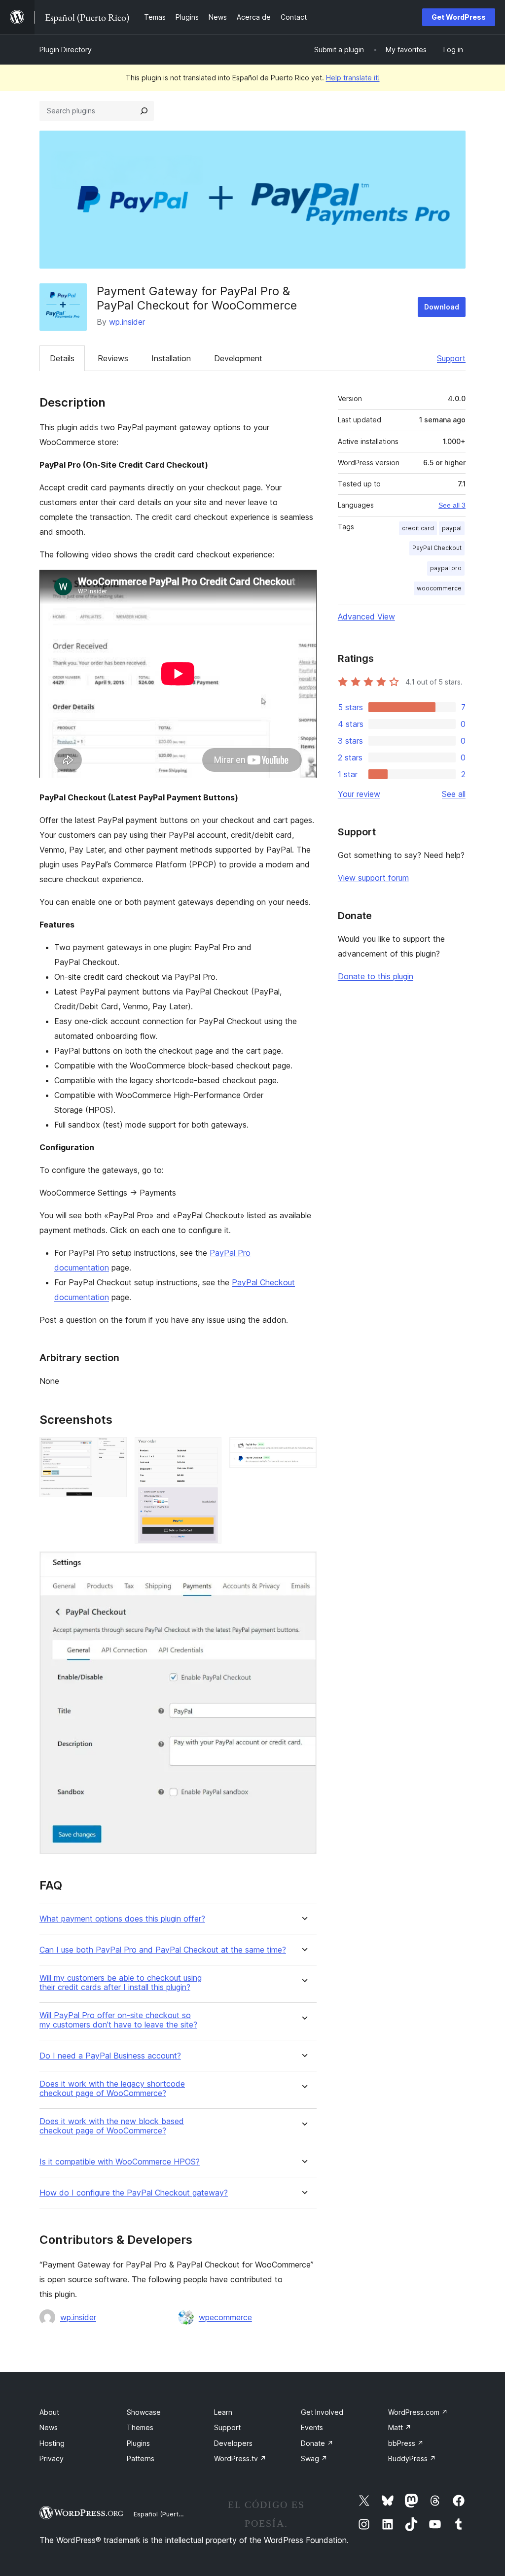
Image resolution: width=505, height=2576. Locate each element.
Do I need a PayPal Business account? (110, 2056)
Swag (314, 2458)
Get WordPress (459, 17)
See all (454, 794)
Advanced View (366, 617)
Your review (359, 794)
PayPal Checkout (437, 548)
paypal (452, 528)
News (49, 2427)
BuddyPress (412, 2458)
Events (312, 2427)
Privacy (52, 2458)
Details (62, 358)
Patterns (141, 2458)
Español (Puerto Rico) (166, 2514)
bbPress (406, 2443)
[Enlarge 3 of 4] (303, 1450)
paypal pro (446, 568)
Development (238, 358)
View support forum (373, 878)
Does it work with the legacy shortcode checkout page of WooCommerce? (112, 2089)
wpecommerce (225, 2317)
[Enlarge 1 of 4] (113, 1450)
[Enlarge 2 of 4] (208, 1450)
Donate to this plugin (376, 976)
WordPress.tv (240, 2458)
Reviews (113, 358)
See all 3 (452, 505)
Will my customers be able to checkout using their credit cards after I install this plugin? (121, 1983)
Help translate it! (353, 78)
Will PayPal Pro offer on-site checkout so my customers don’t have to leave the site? (118, 2020)
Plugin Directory (66, 50)
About (49, 2412)
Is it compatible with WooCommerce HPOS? (120, 2162)
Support (451, 358)
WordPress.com (418, 2412)
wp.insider (127, 322)
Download (442, 307)
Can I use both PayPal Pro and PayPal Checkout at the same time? (163, 1950)
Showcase (144, 2412)
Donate (317, 2443)
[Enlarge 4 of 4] (303, 1565)
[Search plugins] (144, 111)
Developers (233, 2443)
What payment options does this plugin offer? (122, 1919)
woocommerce (439, 588)
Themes (140, 2427)
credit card (418, 528)
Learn (223, 2412)
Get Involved (322, 2412)
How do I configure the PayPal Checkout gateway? (134, 2193)
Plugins (138, 2443)
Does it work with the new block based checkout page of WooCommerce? (112, 2126)
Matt (400, 2427)
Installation (171, 358)
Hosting (52, 2443)
